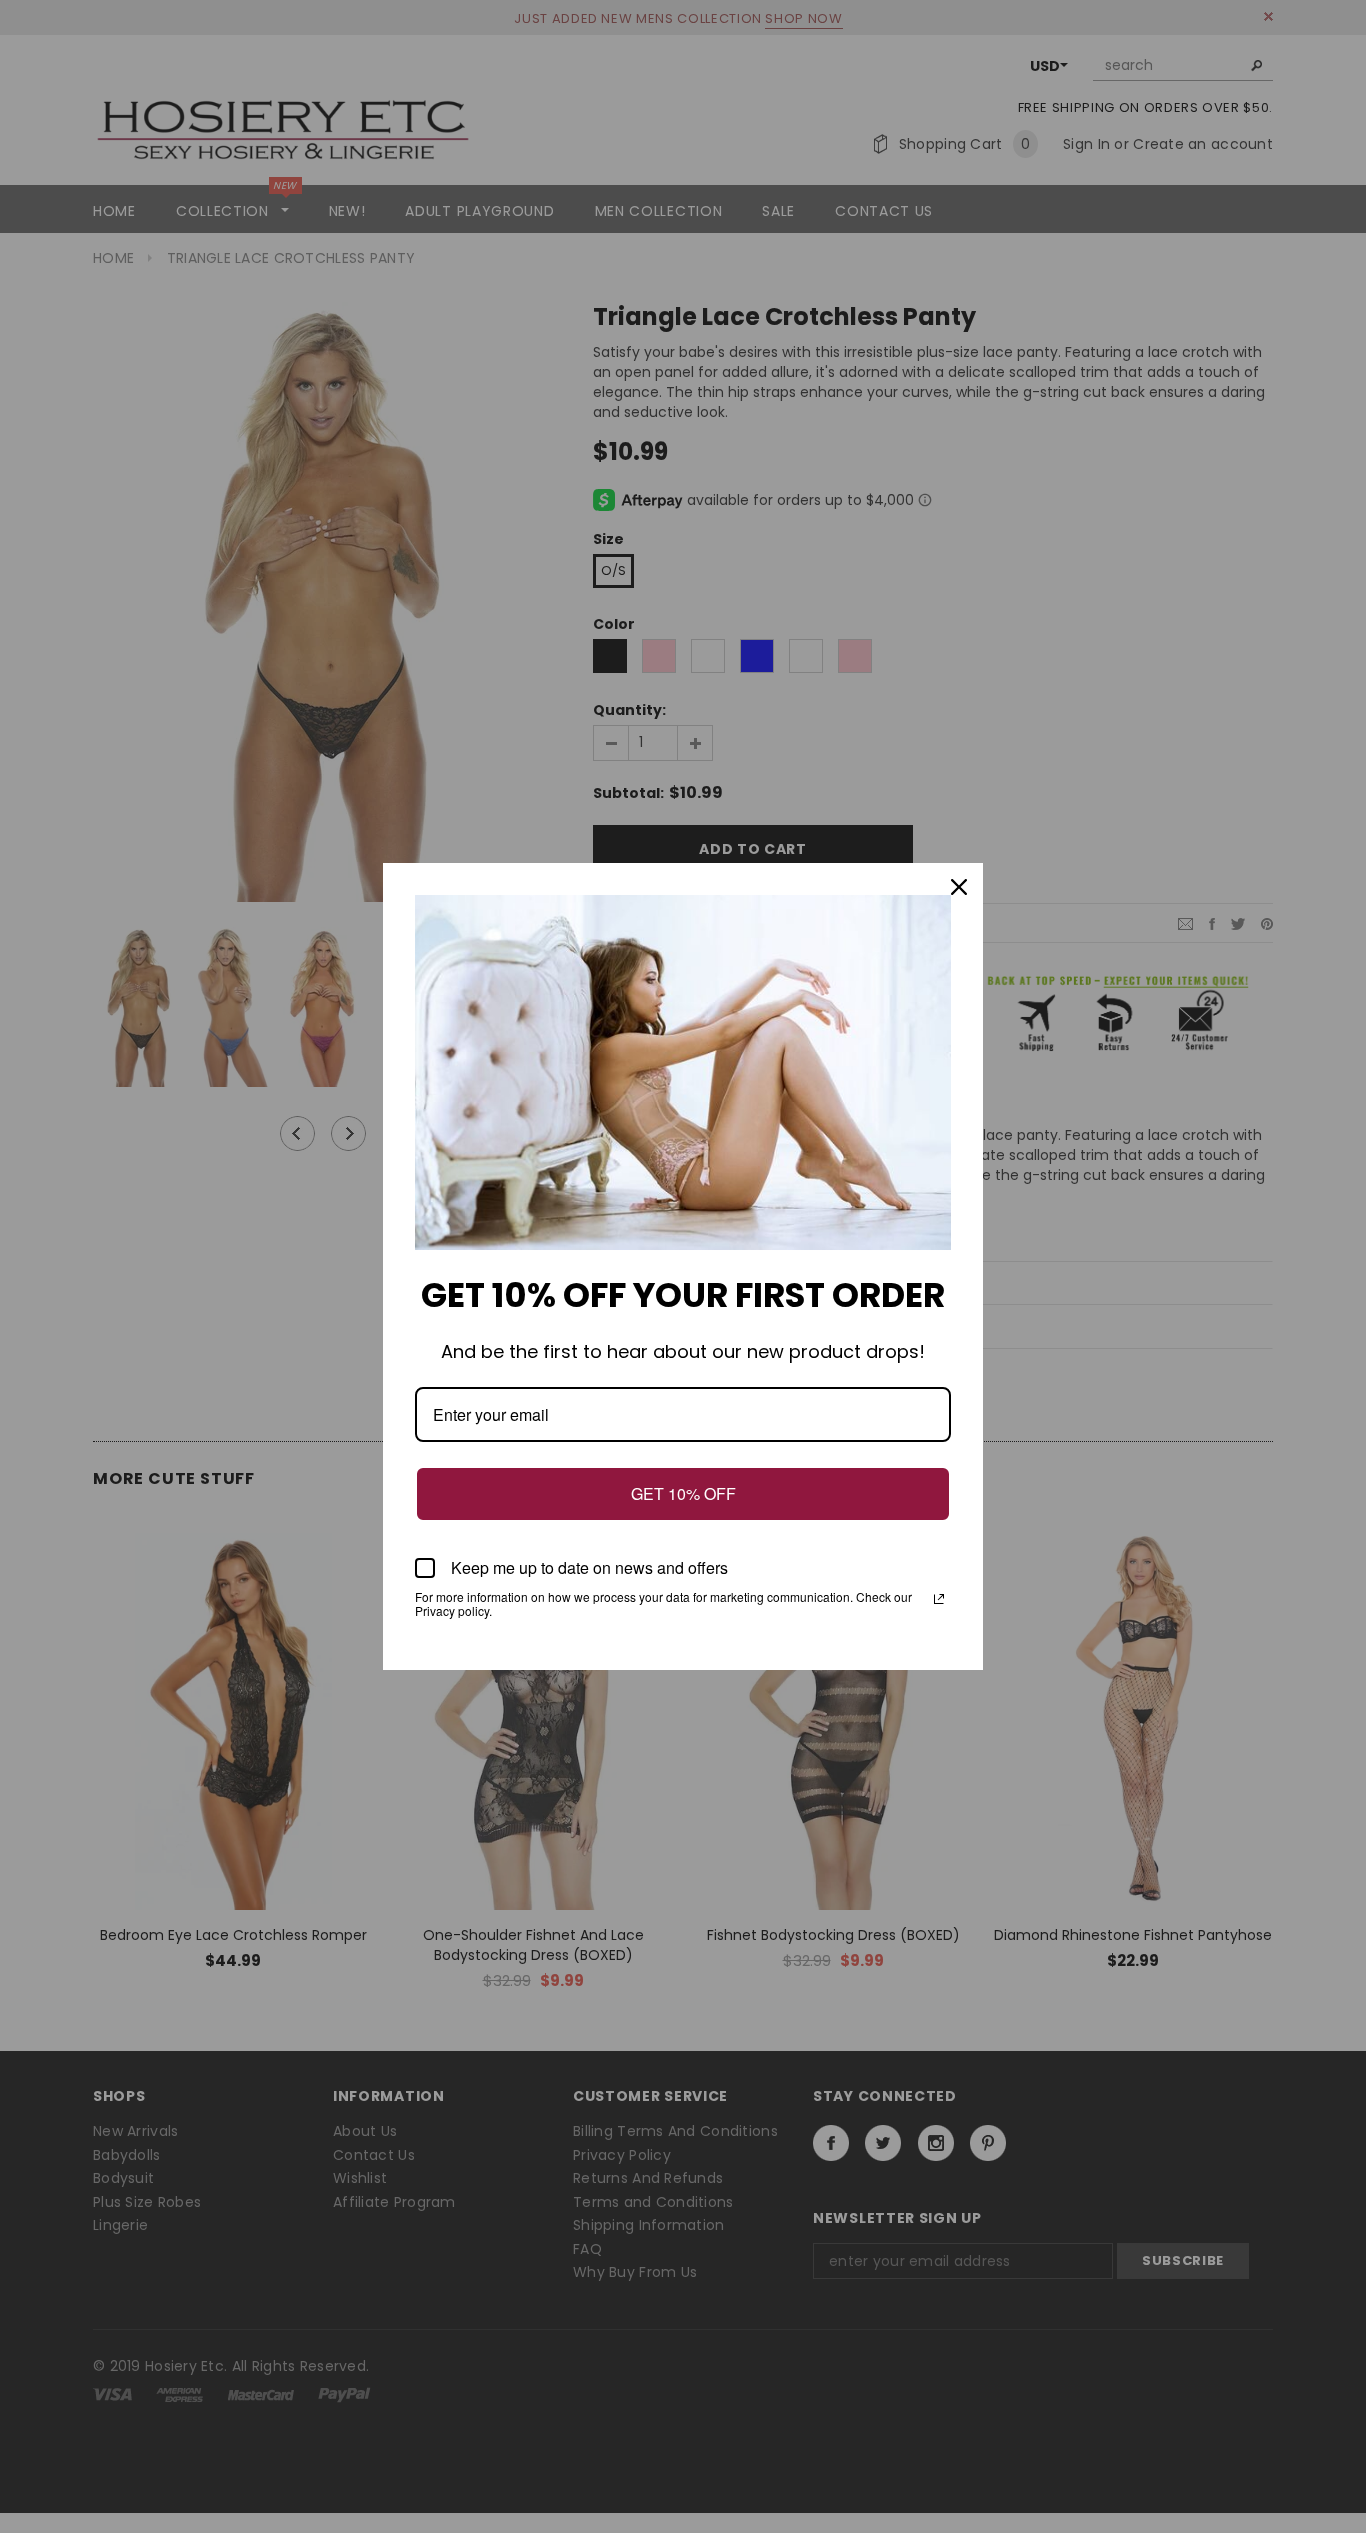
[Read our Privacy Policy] (939, 1599)
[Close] (959, 887)
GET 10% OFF (683, 1493)
